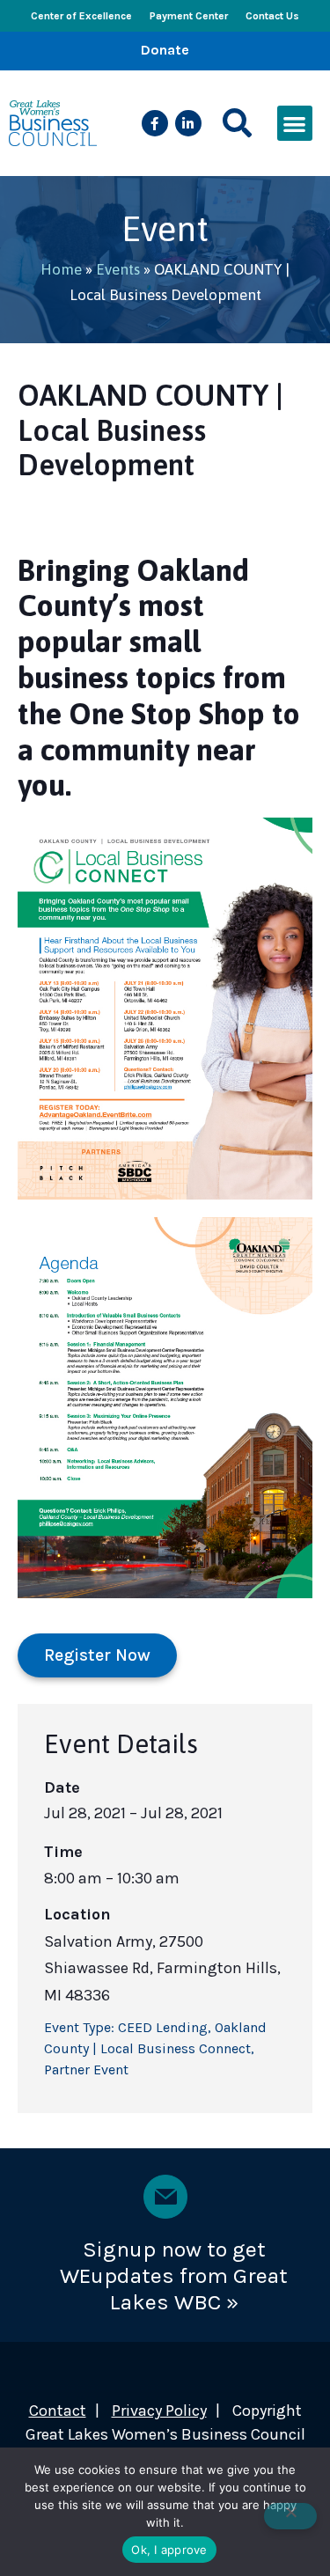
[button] (237, 124)
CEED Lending (163, 2027)
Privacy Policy (159, 2411)
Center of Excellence (81, 16)
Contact (58, 2411)
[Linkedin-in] (188, 123)
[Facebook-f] (155, 123)
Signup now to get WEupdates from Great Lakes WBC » (174, 2275)
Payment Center (189, 16)
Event (165, 228)
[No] (290, 2516)
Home (61, 269)
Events (118, 269)
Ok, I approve (169, 2550)
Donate (165, 50)
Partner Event (86, 2070)
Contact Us (272, 16)
